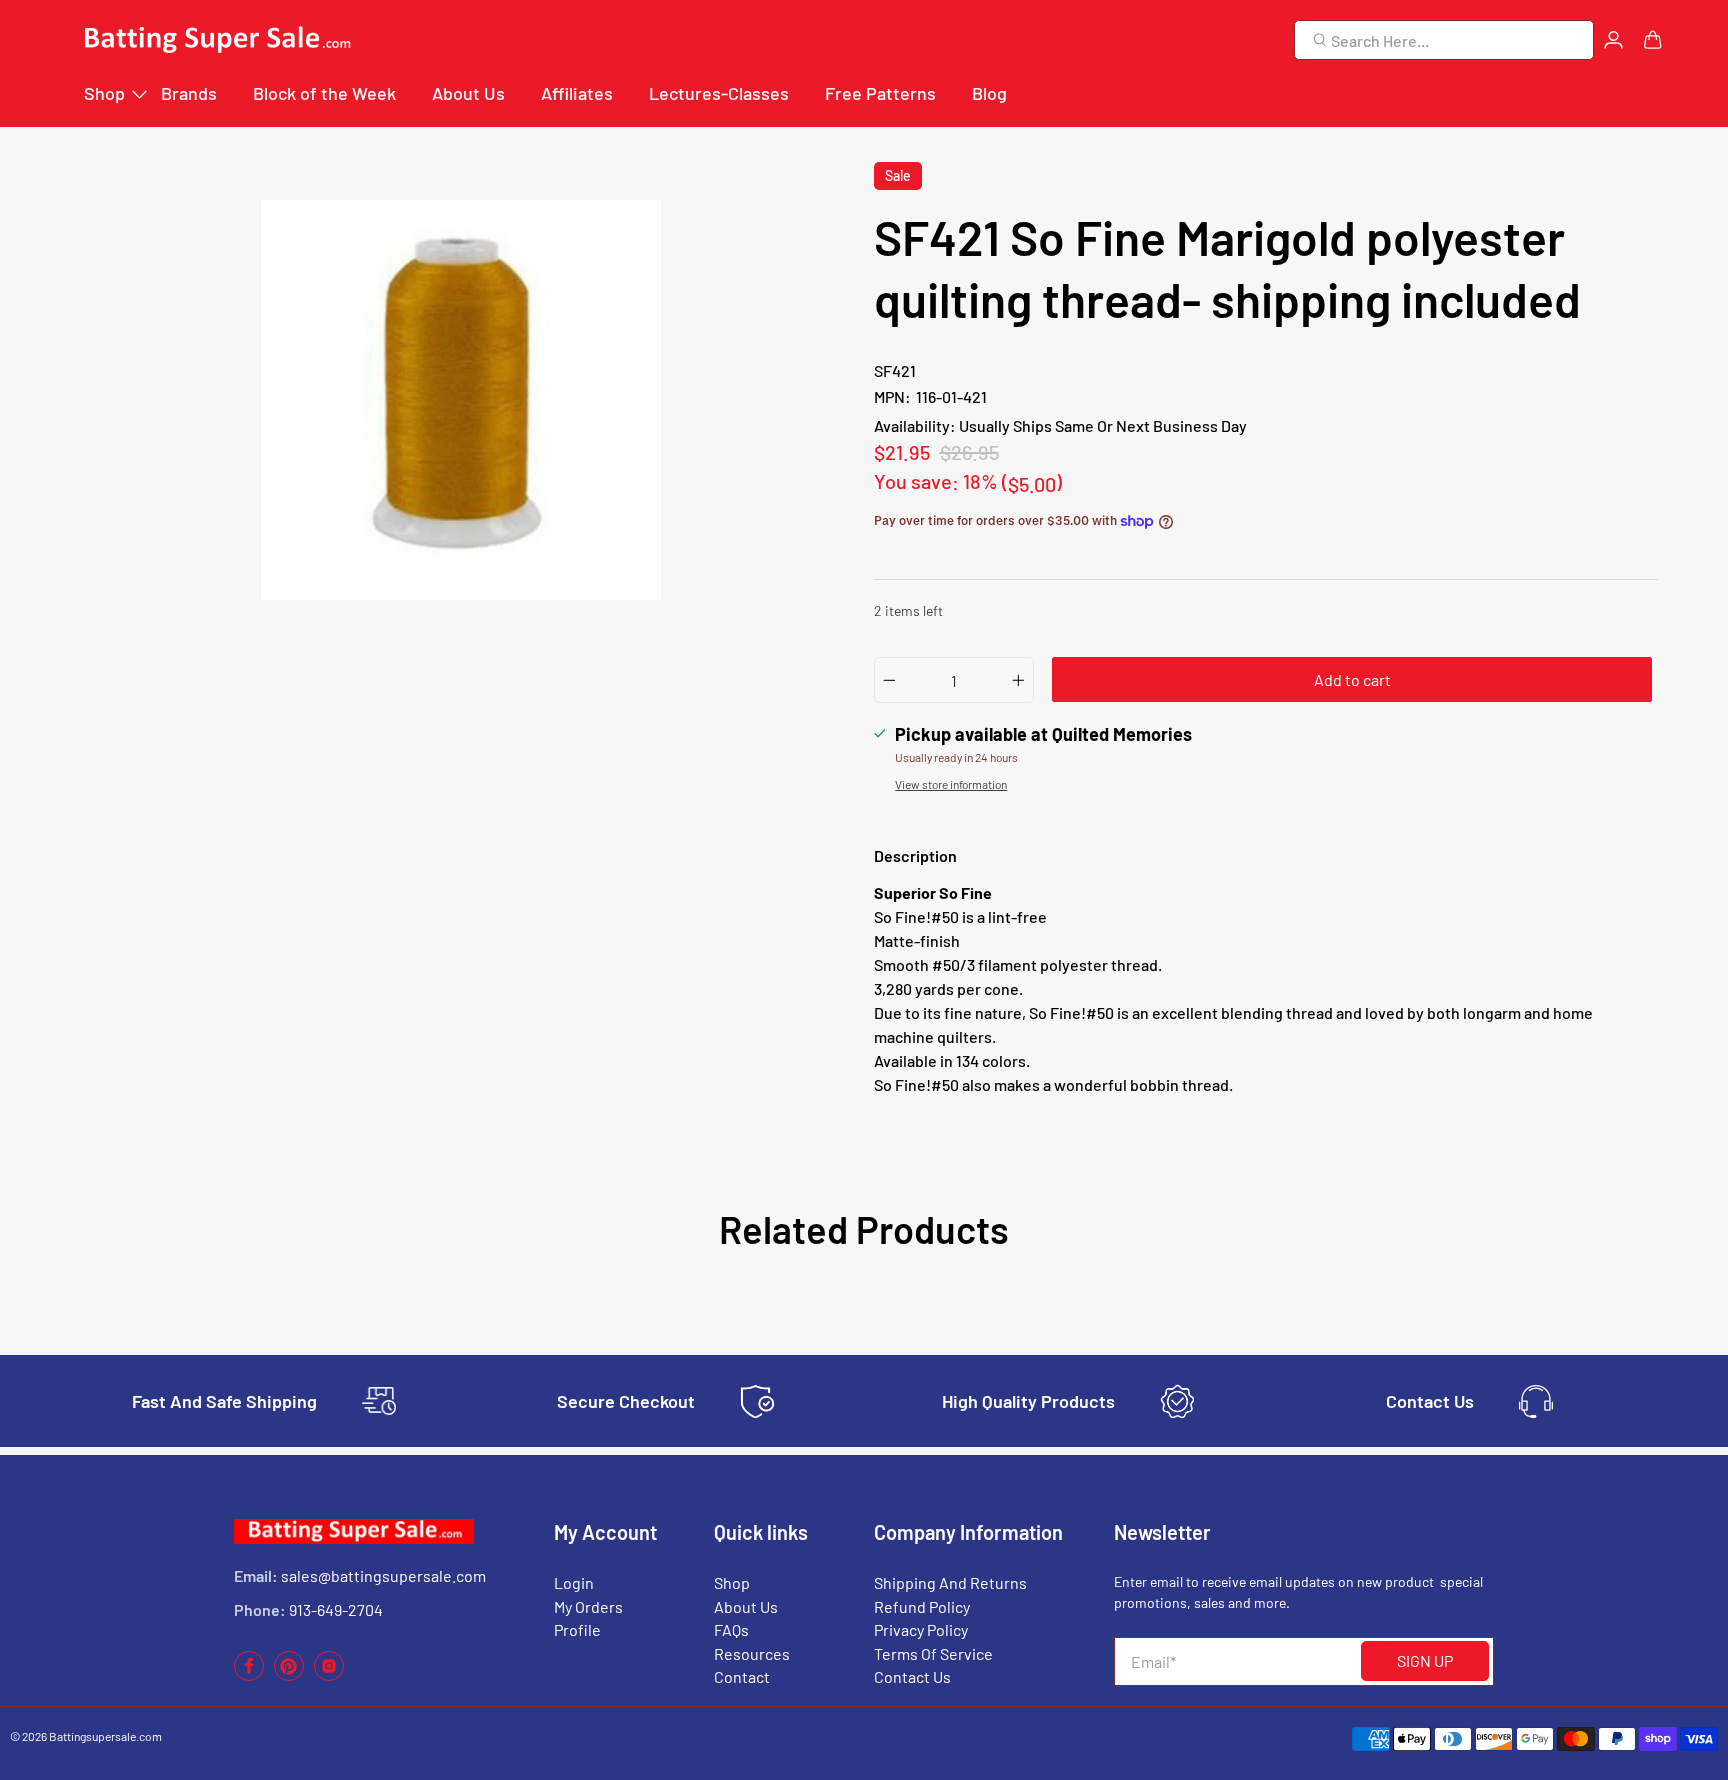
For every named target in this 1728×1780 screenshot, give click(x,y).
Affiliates (577, 93)
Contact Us (912, 1676)
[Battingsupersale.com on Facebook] (249, 1675)
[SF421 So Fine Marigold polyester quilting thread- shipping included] (461, 400)
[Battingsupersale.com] (216, 40)
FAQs (731, 1629)
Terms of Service (933, 1653)
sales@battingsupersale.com (383, 1575)
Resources (752, 1653)
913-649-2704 (336, 1609)
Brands (189, 93)
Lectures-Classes (719, 93)
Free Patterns (880, 93)
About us (746, 1606)
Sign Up (1425, 1660)
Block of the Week (324, 93)
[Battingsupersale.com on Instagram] (329, 1675)
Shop (104, 93)
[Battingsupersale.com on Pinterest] (289, 1675)
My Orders (588, 1606)
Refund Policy (922, 1606)
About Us (468, 93)
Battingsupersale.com (105, 1736)
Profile (577, 1629)
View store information (951, 784)
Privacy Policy (921, 1629)
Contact (742, 1676)
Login (574, 1582)
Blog (989, 93)
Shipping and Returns (950, 1582)
